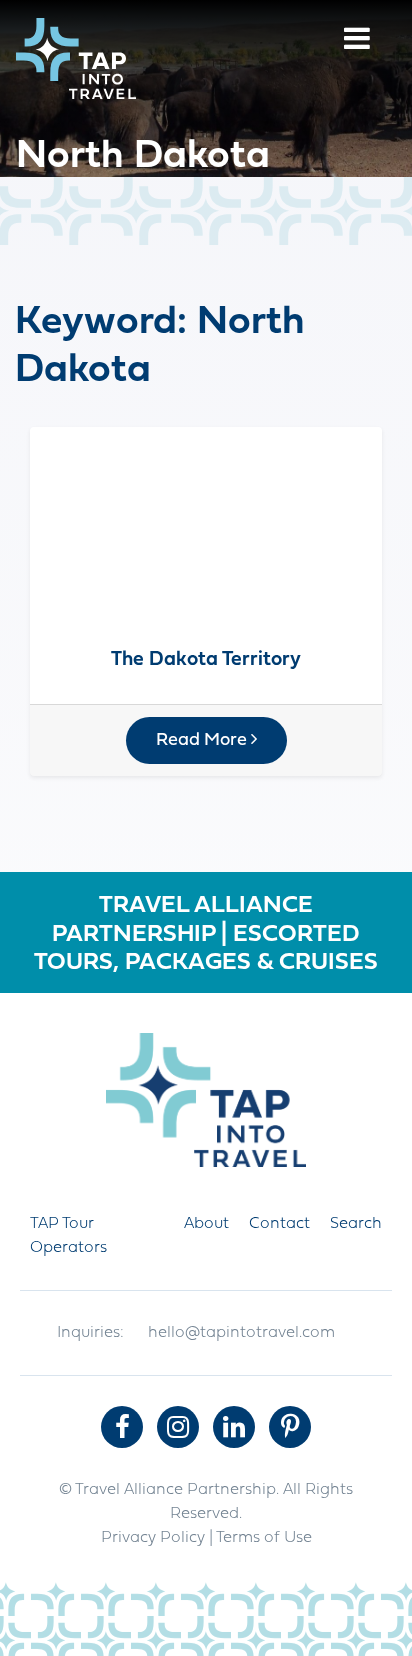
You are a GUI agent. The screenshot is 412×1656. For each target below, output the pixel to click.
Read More (203, 740)
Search (356, 1224)
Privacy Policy (153, 1538)
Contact (279, 1224)
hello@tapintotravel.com (241, 1333)
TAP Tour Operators (68, 1236)
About (206, 1224)
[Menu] (357, 41)
